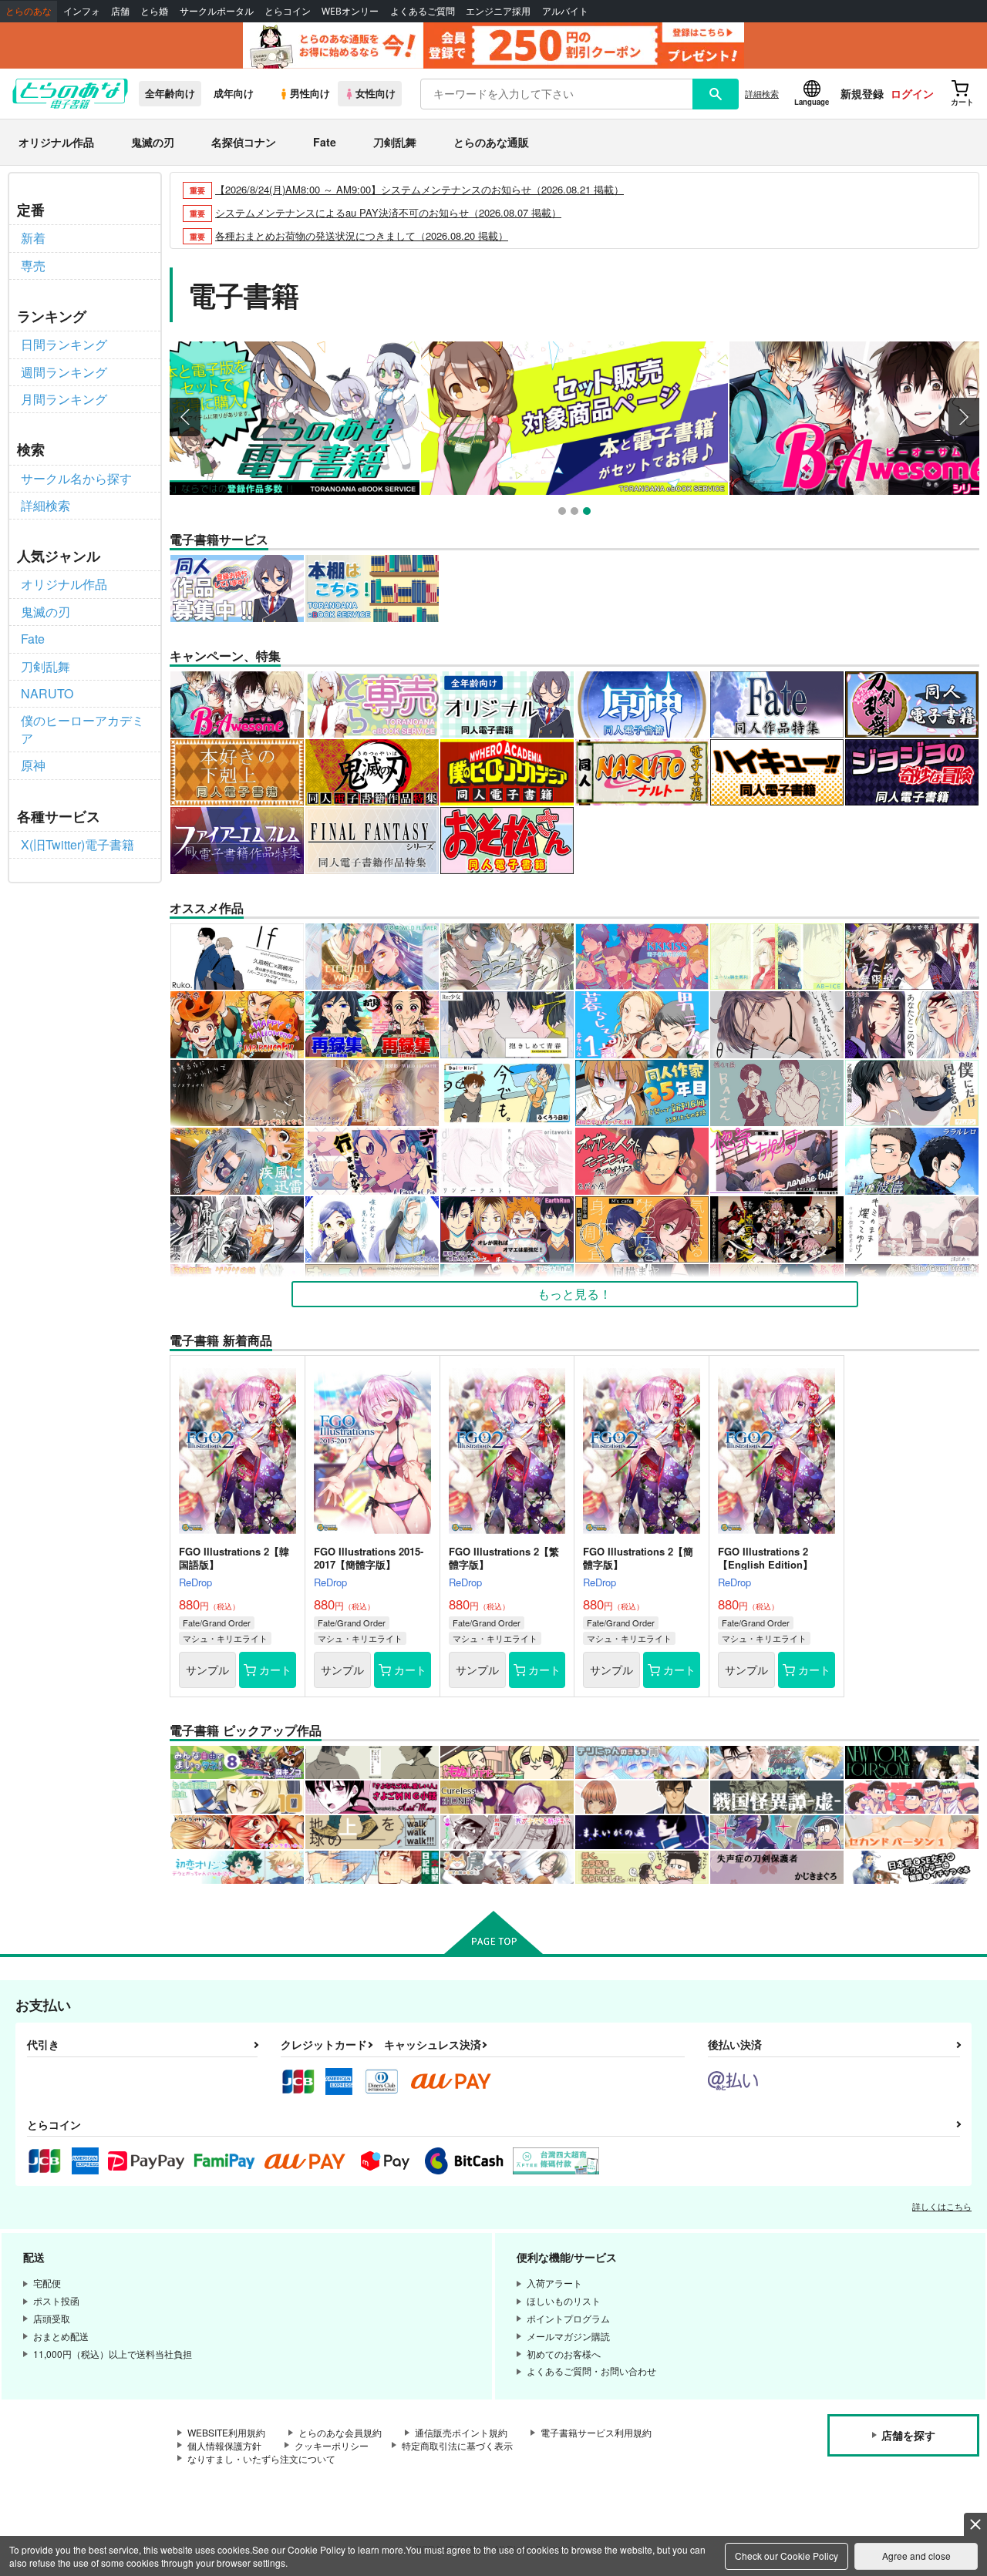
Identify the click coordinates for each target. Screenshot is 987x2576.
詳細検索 (762, 93)
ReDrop (195, 1582)
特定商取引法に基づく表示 (457, 2445)
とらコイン (288, 11)
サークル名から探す (76, 478)
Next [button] (964, 417)
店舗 (120, 11)
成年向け (234, 93)
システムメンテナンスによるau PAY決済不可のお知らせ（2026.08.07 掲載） (388, 212)
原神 (33, 765)
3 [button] (589, 513)
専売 (33, 266)
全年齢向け (170, 93)
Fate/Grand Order (217, 1623)
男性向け (310, 93)
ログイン (912, 93)
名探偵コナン (244, 142)
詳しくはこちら (942, 2206)
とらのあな (29, 11)
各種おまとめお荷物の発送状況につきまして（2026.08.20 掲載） (362, 235)
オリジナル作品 (56, 142)
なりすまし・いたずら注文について (261, 2458)
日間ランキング (64, 344)
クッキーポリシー (332, 2445)
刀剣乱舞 (395, 142)
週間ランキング (64, 372)
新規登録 (862, 93)
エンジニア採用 (498, 11)
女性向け (376, 93)
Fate (325, 142)
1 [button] (564, 513)
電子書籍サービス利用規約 (596, 2432)
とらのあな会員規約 (340, 2432)
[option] (266, 418)
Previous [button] (185, 417)
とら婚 (154, 11)
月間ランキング (64, 399)
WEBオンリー (350, 11)
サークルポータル (217, 11)
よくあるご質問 (423, 11)
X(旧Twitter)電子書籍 (77, 844)
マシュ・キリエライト (225, 1638)
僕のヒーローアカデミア (83, 729)
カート (275, 1670)
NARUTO (47, 693)
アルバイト (565, 11)
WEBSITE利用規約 (226, 2432)
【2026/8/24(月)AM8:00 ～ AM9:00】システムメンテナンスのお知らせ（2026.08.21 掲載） (419, 189)
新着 (33, 238)
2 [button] (576, 513)
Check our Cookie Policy (787, 2556)
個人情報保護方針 (224, 2445)
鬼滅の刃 (153, 142)
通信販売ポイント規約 (461, 2432)
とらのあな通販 (491, 142)
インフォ (82, 11)
